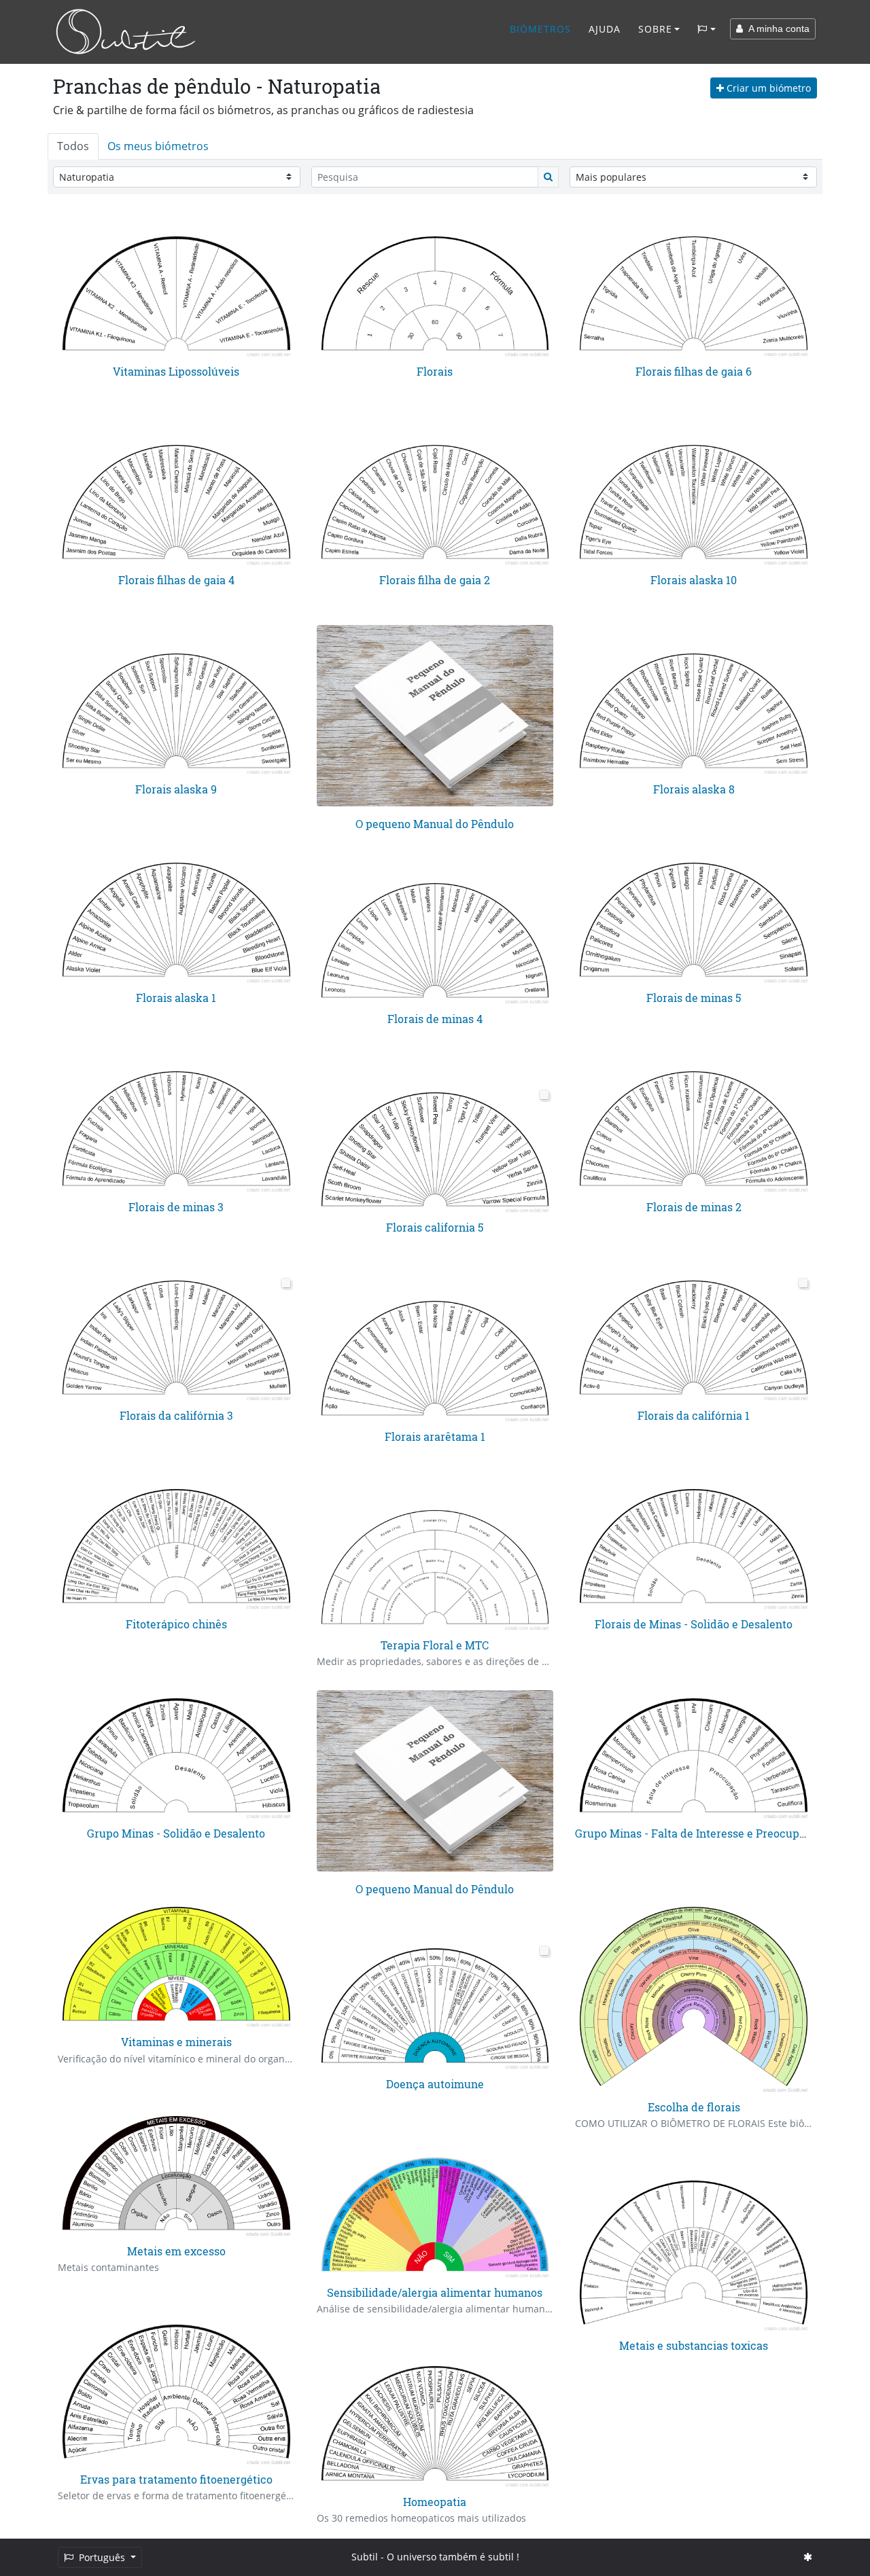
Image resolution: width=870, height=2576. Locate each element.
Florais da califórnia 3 (176, 1415)
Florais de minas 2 (694, 1207)
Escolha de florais (694, 2107)
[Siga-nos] (808, 2557)
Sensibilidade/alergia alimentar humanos (435, 2292)
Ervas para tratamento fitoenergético (176, 2479)
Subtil (365, 2557)
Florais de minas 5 (694, 998)
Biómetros (540, 29)
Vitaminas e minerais (176, 2042)
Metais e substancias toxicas (694, 2345)
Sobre (655, 29)
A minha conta (776, 29)
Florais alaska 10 (694, 580)
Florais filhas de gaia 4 (176, 580)
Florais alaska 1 (176, 998)
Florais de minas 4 (435, 1019)
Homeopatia (435, 2502)
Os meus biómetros (158, 146)
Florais (435, 371)
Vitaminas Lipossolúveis (176, 371)
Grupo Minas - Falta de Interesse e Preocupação (699, 1833)
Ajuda (605, 29)
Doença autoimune (435, 2084)
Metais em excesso (176, 2251)
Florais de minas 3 (176, 1207)
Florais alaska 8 (694, 789)
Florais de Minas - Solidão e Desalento (694, 1624)
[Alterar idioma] (707, 29)
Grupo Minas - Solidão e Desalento (176, 1833)
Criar (767, 88)
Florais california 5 (435, 1227)
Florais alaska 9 (176, 789)
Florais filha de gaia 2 (435, 580)
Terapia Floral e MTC (435, 1645)
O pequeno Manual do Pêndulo (435, 824)
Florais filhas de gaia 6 (694, 371)
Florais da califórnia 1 (694, 1415)
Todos (73, 146)
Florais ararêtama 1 (435, 1436)
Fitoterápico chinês (176, 1624)
